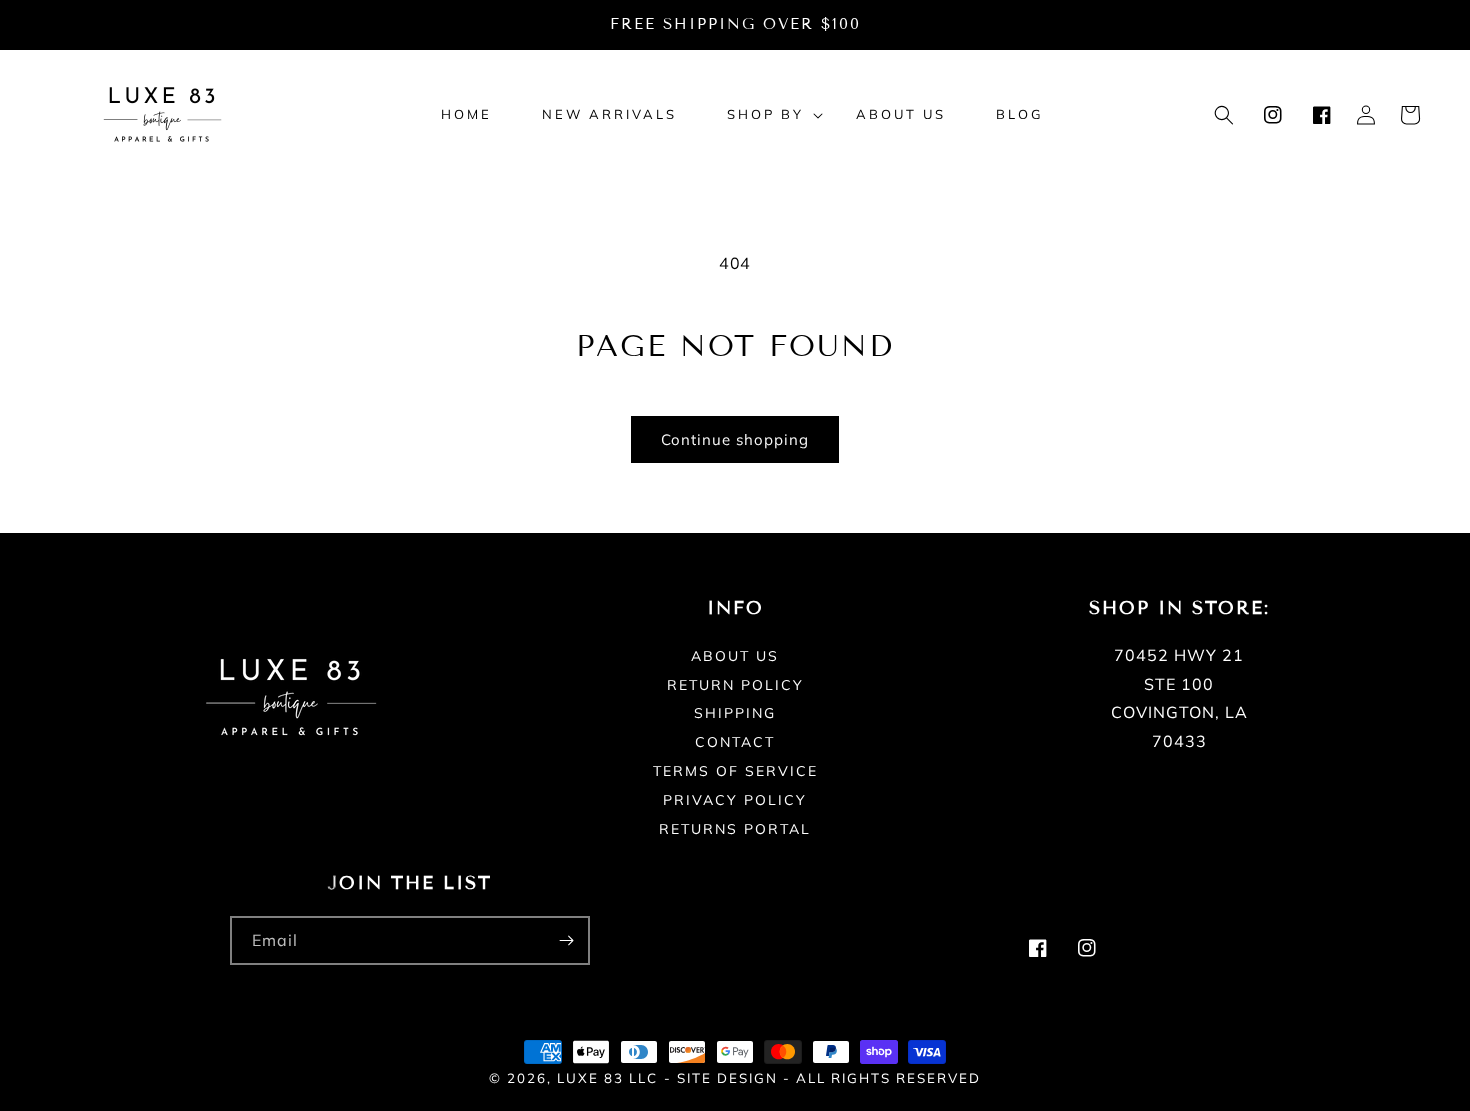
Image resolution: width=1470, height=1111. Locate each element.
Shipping (735, 713)
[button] (766, 114)
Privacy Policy (735, 800)
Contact (735, 742)
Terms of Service (735, 771)
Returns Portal (735, 829)
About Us (735, 657)
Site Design (727, 1078)
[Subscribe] (566, 940)
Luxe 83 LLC (607, 1078)
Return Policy (735, 685)
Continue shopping (735, 439)
